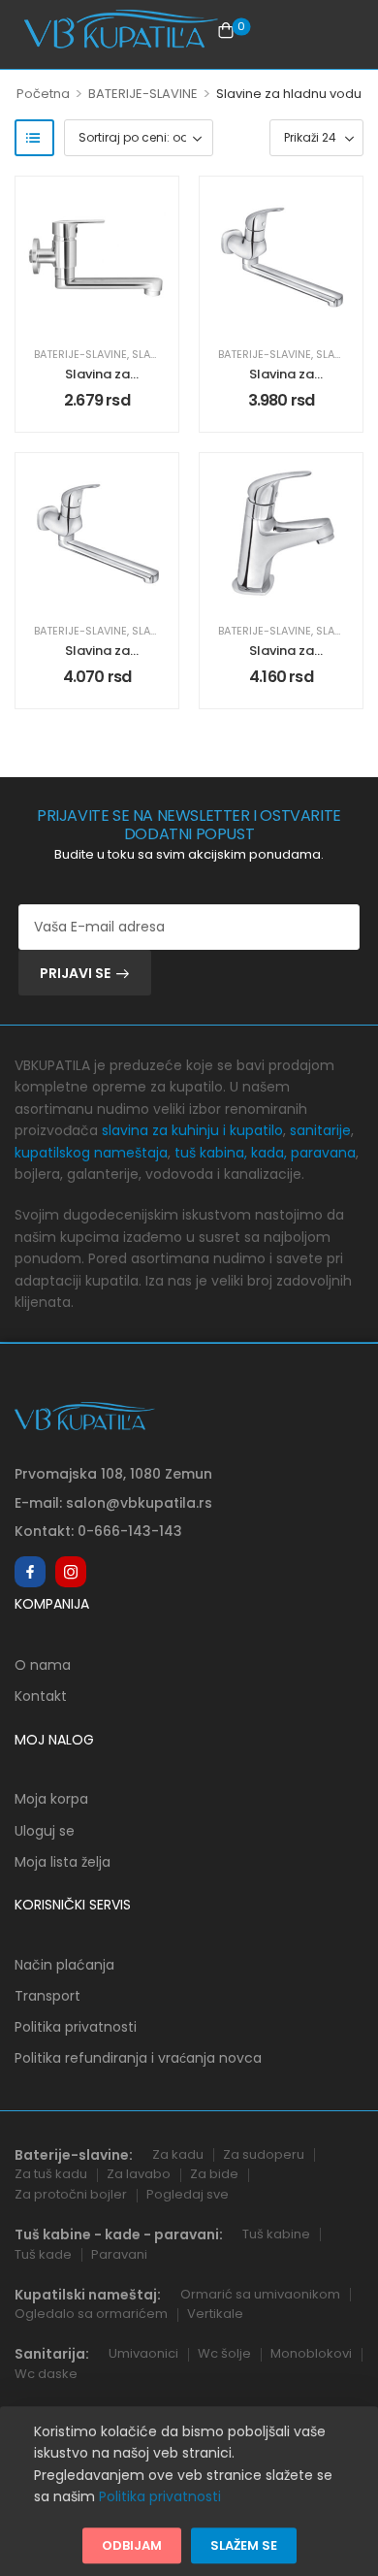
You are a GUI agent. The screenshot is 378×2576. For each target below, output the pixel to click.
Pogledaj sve (188, 2194)
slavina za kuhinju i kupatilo (192, 1130)
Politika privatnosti (76, 2027)
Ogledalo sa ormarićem (91, 2314)
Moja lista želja (63, 1862)
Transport (47, 1996)
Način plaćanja (64, 1965)
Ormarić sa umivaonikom (260, 2294)
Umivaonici (143, 2353)
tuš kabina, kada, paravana (265, 1153)
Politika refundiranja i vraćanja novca (138, 2058)
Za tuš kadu (51, 2174)
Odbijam (132, 2545)
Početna (43, 94)
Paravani (119, 2254)
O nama (43, 1665)
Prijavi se (75, 973)
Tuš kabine (276, 2234)
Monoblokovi (311, 2353)
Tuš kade (43, 2254)
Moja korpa (51, 1799)
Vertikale (215, 2314)
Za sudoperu (264, 2154)
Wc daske (46, 2374)
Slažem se (244, 2545)
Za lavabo (139, 2174)
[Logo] (121, 30)
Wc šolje (224, 2353)
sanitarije (320, 1130)
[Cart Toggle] (226, 30)
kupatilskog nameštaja (91, 1153)
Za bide (214, 2174)
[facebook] (30, 1572)
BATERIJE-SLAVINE (143, 94)
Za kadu (178, 2154)
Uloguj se (45, 1831)
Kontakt (41, 1696)
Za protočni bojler (71, 2194)
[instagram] (71, 1572)
